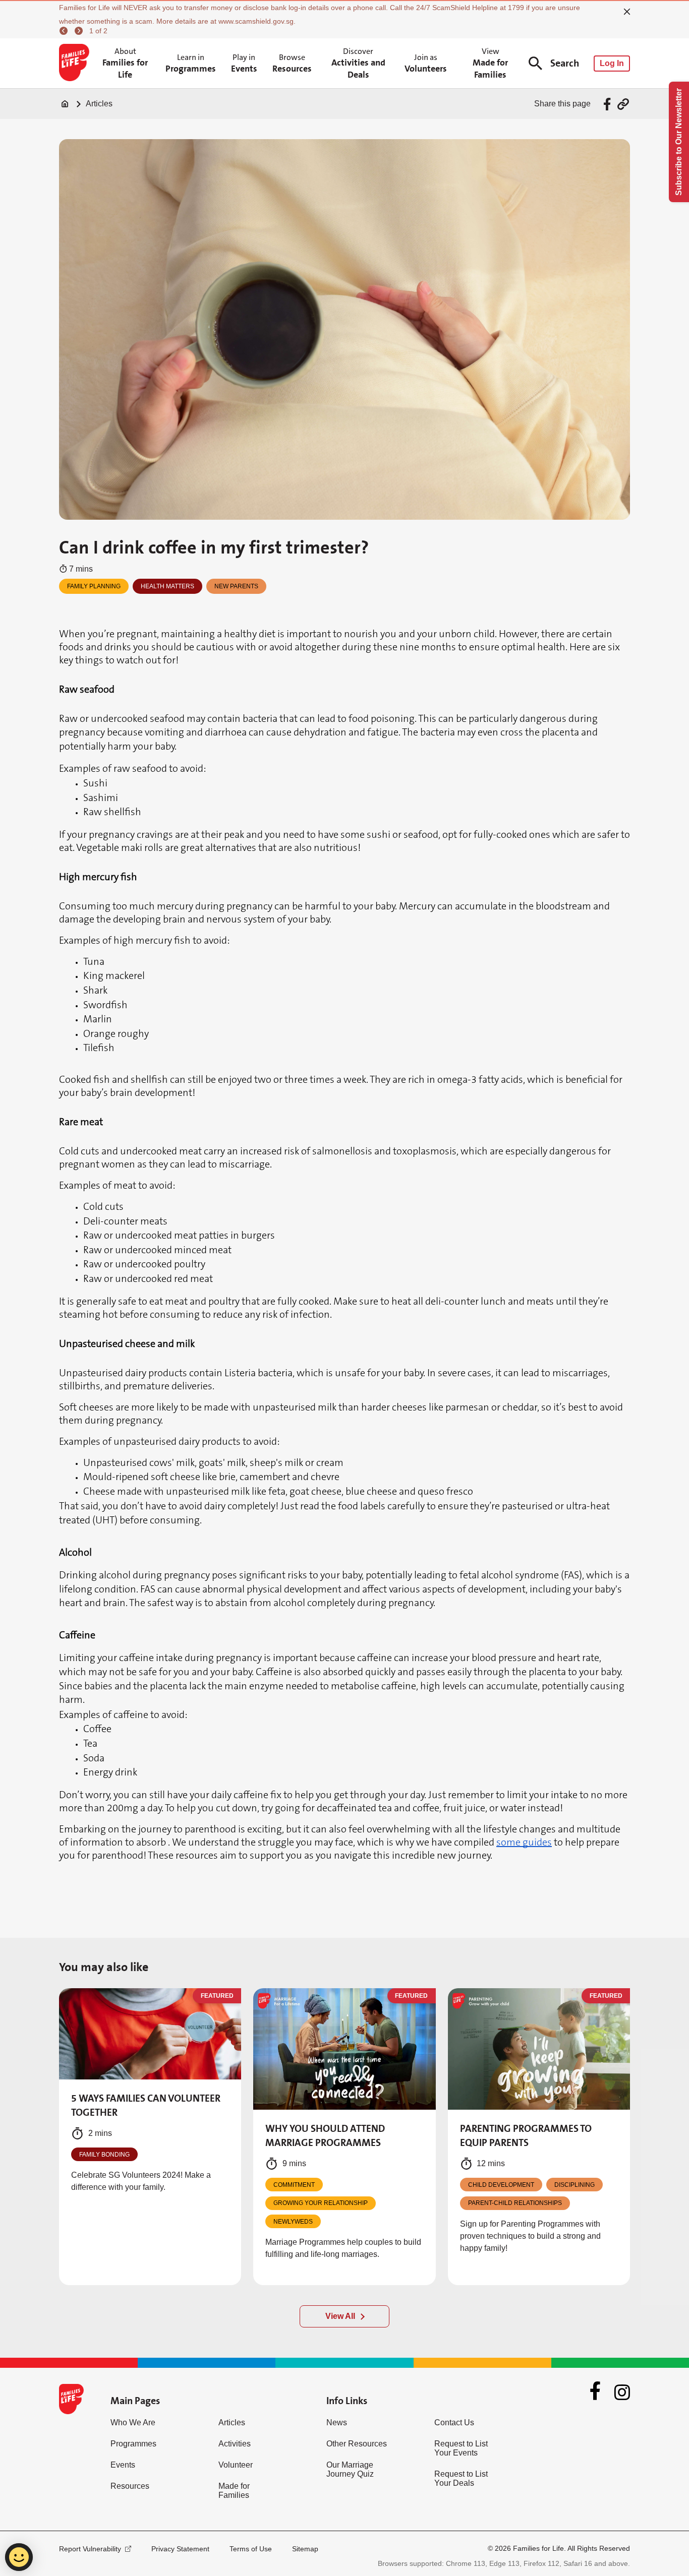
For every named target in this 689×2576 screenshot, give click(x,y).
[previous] (65, 31)
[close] (627, 12)
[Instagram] (622, 2392)
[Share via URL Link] (623, 104)
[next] (80, 31)
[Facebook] (595, 2392)
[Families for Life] (76, 64)
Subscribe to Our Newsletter (679, 142)
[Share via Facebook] (609, 104)
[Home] (65, 104)
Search (565, 63)
